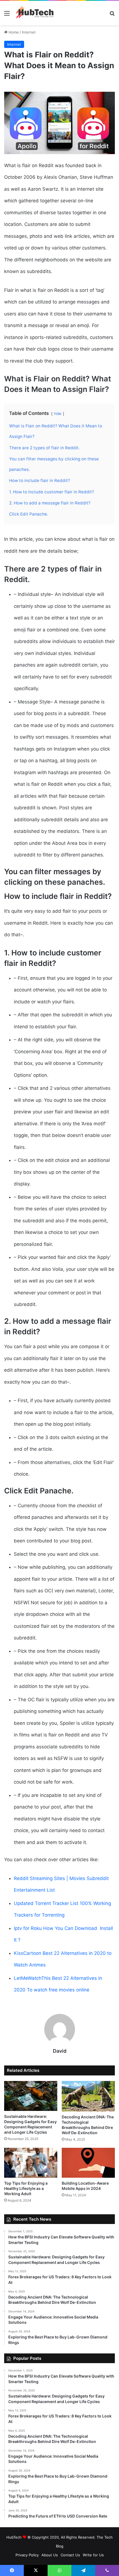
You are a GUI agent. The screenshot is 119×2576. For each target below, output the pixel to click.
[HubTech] (35, 13)
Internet (29, 32)
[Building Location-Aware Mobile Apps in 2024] (88, 2163)
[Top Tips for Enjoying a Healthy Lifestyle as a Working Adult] (31, 2163)
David (60, 2051)
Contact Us (70, 2555)
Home (13, 32)
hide (58, 414)
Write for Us (93, 2555)
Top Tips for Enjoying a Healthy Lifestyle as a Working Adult (26, 2188)
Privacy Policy (27, 2555)
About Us (50, 2555)
